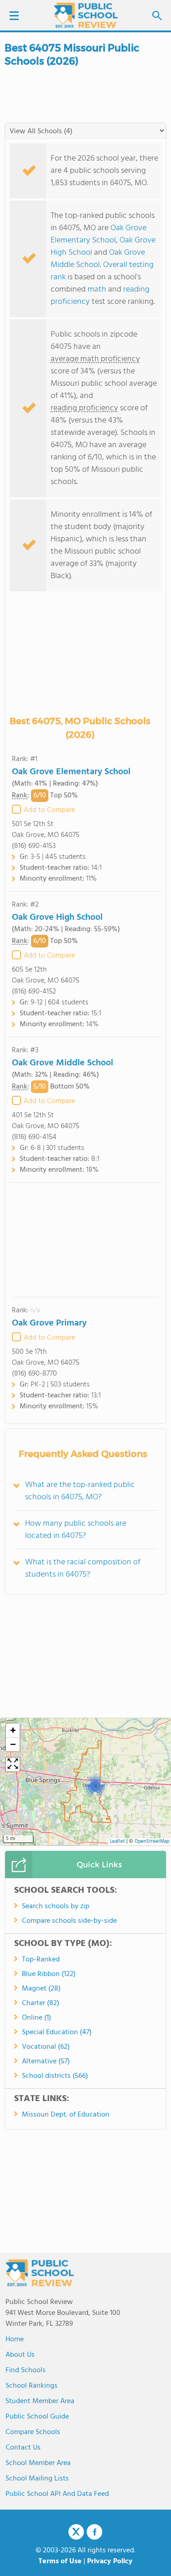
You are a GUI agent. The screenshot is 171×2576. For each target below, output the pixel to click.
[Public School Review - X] (76, 2532)
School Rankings (31, 2386)
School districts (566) (55, 2076)
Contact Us (23, 2448)
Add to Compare (49, 810)
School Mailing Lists (37, 2479)
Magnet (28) (41, 1989)
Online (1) (36, 2018)
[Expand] (13, 1764)
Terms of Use (60, 2561)
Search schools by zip (56, 1906)
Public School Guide (37, 2417)
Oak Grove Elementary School (98, 234)
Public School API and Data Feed (57, 2494)
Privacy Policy (110, 2561)
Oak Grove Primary (49, 1323)
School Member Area (38, 2463)
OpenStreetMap (152, 1842)
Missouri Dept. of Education (66, 2115)
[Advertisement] (86, 1240)
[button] (95, 1786)
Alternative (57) (46, 2062)
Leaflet (117, 1842)
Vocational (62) (46, 2047)
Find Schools (26, 2370)
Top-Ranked (41, 1960)
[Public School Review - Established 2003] (86, 16)
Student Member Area (40, 2401)
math (97, 290)
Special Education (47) (57, 2032)
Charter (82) (41, 2003)
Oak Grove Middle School (98, 259)
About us (20, 2355)
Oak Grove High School (57, 917)
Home (15, 2339)
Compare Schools (33, 2432)
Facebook (94, 2532)
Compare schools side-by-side (69, 1921)
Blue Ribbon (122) (49, 1974)
